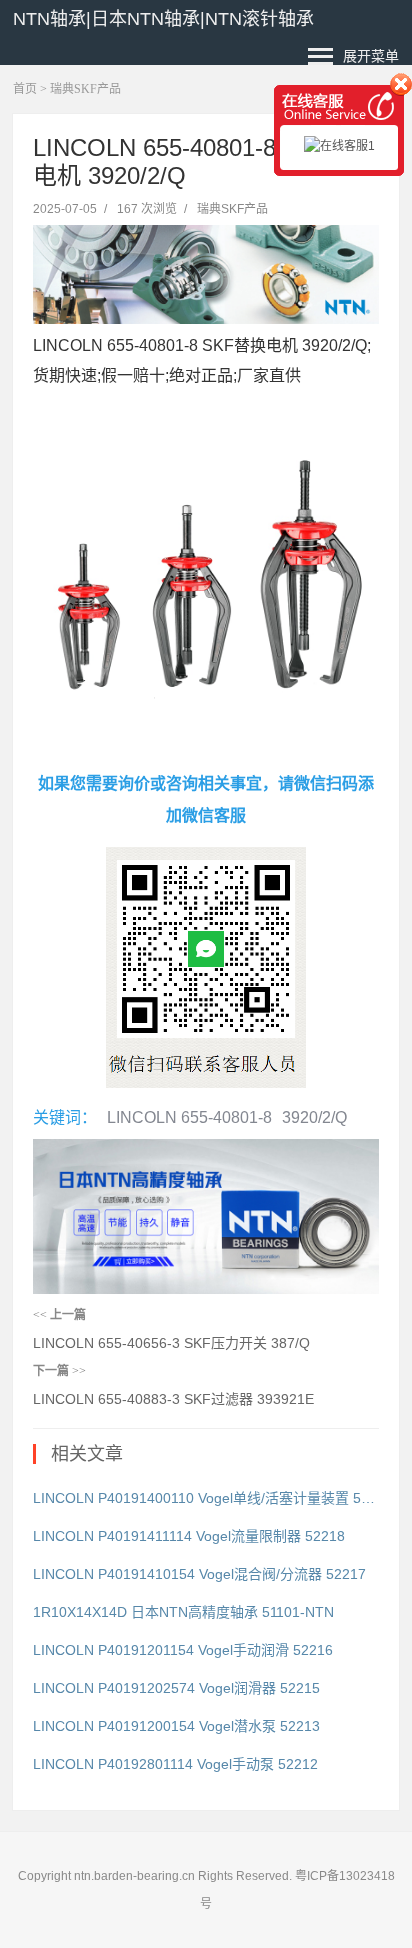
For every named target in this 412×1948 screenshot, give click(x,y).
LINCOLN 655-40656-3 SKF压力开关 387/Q (171, 1343)
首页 (25, 89)
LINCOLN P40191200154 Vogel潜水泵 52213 (176, 1726)
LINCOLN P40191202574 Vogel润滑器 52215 (176, 1688)
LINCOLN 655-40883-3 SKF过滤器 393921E (173, 1399)
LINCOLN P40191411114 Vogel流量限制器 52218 (189, 1536)
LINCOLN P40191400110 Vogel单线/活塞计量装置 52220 (206, 1498)
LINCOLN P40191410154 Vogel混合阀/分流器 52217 (199, 1574)
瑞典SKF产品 (85, 89)
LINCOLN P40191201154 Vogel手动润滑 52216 (183, 1650)
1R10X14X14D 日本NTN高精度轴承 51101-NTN (183, 1612)
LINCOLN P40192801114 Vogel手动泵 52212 (175, 1764)
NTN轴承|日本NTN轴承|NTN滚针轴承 (163, 19)
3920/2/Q (314, 1117)
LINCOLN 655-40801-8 (189, 1117)
